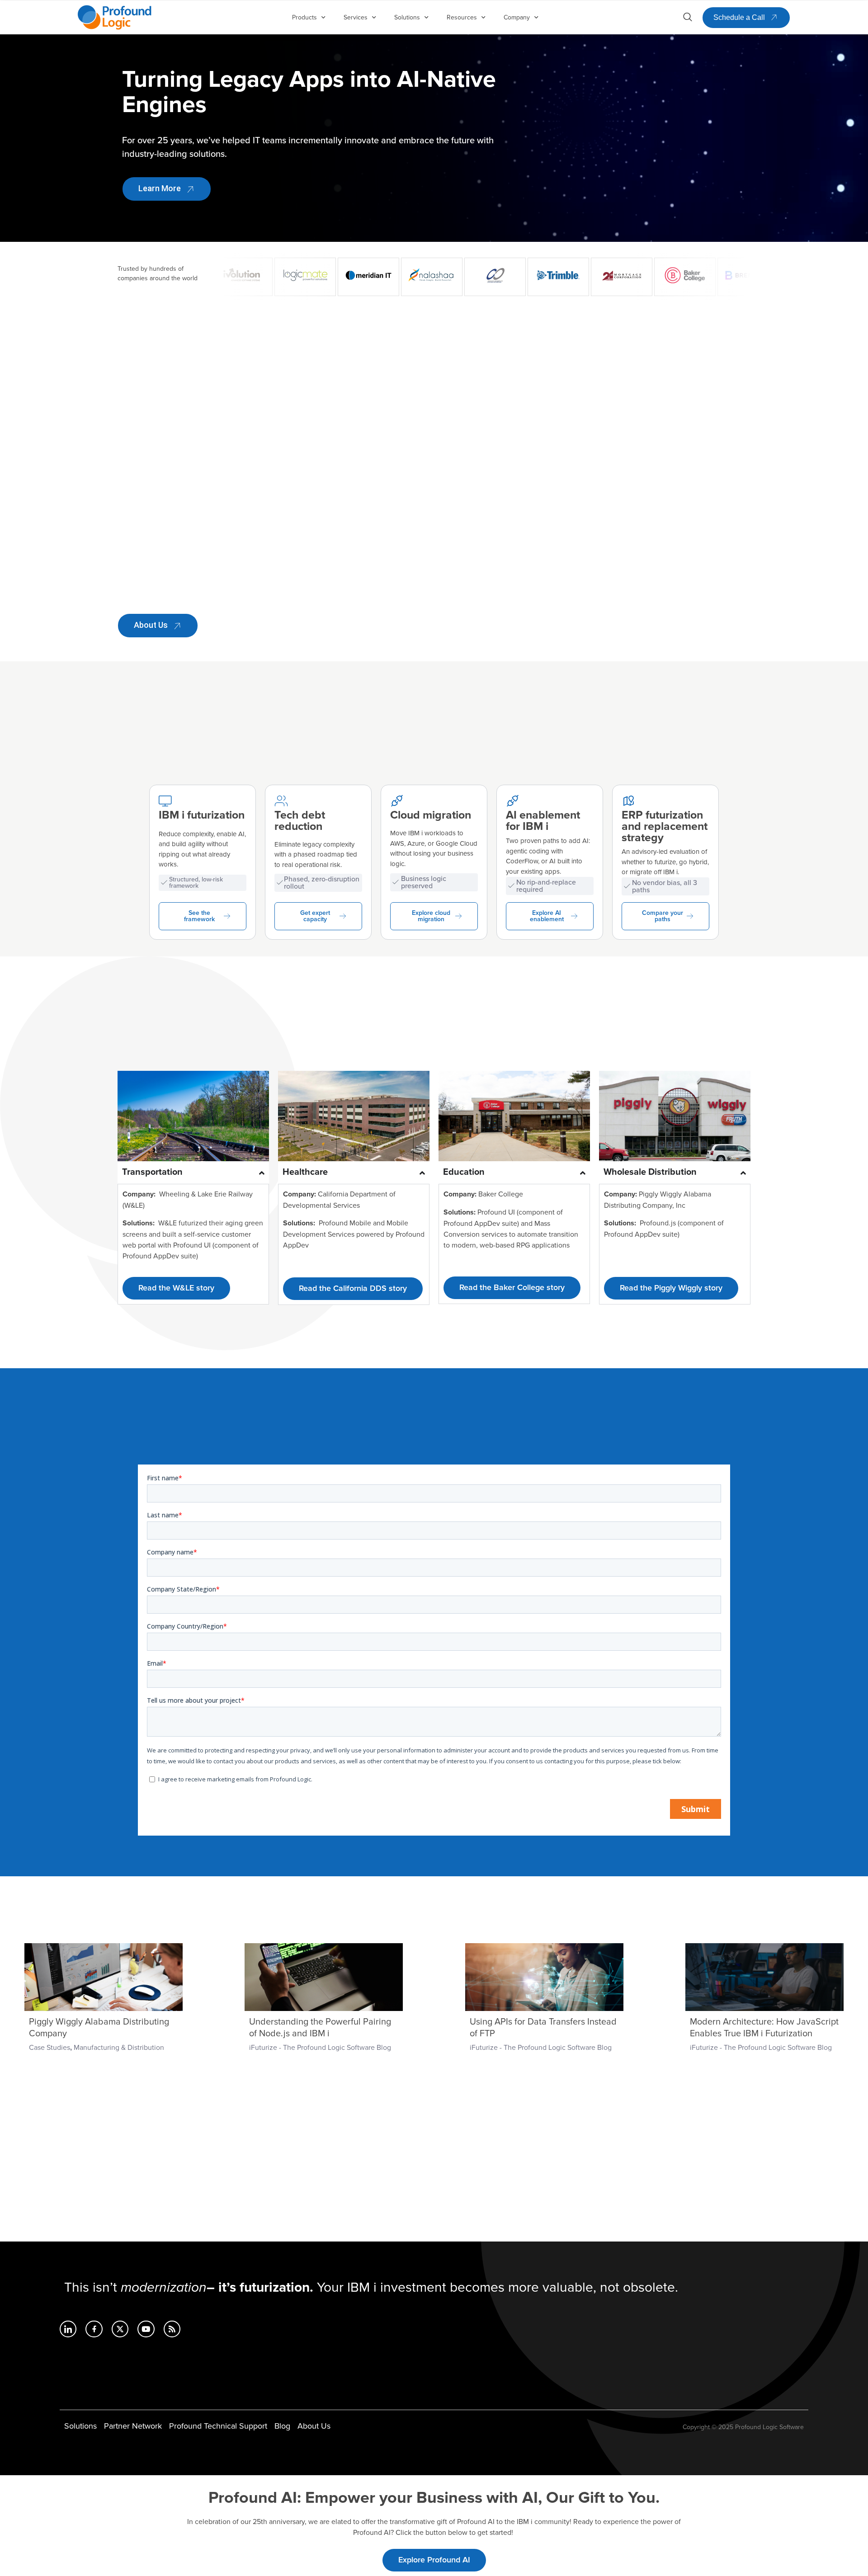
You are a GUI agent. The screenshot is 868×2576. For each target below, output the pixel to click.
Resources (462, 17)
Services (356, 17)
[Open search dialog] (688, 19)
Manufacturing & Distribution (119, 2048)
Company (517, 17)
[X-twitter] (120, 2329)
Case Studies (50, 2048)
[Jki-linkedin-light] (68, 2329)
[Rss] (172, 2329)
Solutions (407, 17)
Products (304, 17)
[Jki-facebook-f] (94, 2329)
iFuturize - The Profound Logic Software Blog (320, 2048)
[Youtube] (146, 2329)
